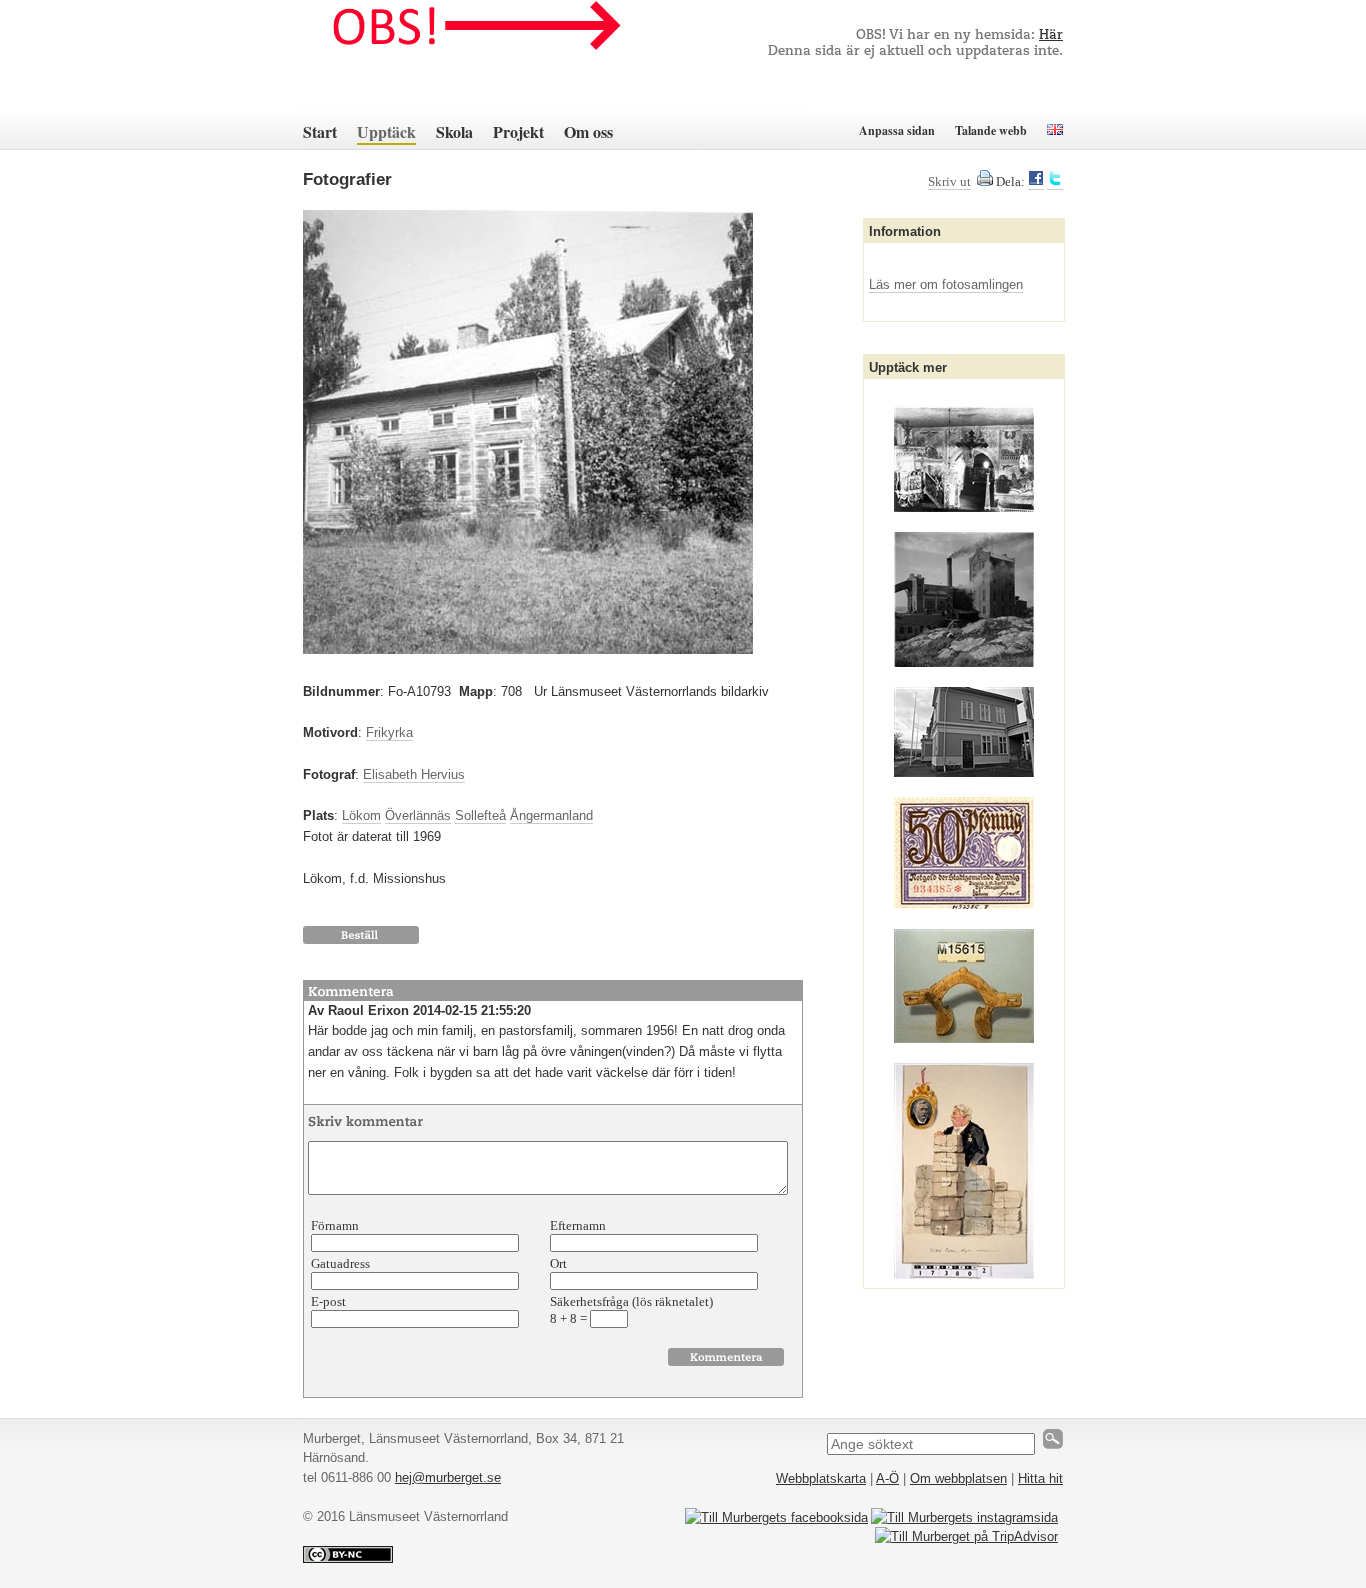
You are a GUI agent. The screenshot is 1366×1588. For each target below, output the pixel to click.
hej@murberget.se (448, 1477)
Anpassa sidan (897, 130)
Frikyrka (389, 732)
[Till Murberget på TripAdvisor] (966, 1536)
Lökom (361, 815)
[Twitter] (1055, 182)
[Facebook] (1036, 182)
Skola (454, 131)
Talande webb (991, 130)
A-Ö (887, 1478)
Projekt (518, 131)
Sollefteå (480, 815)
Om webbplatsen (958, 1478)
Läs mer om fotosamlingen (946, 284)
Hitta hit (1040, 1478)
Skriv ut (949, 181)
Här (1051, 35)
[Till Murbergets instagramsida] (964, 1517)
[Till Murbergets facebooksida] (776, 1517)
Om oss (588, 131)
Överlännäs (418, 815)
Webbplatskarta (821, 1478)
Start (320, 131)
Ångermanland (551, 815)
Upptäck (386, 131)
